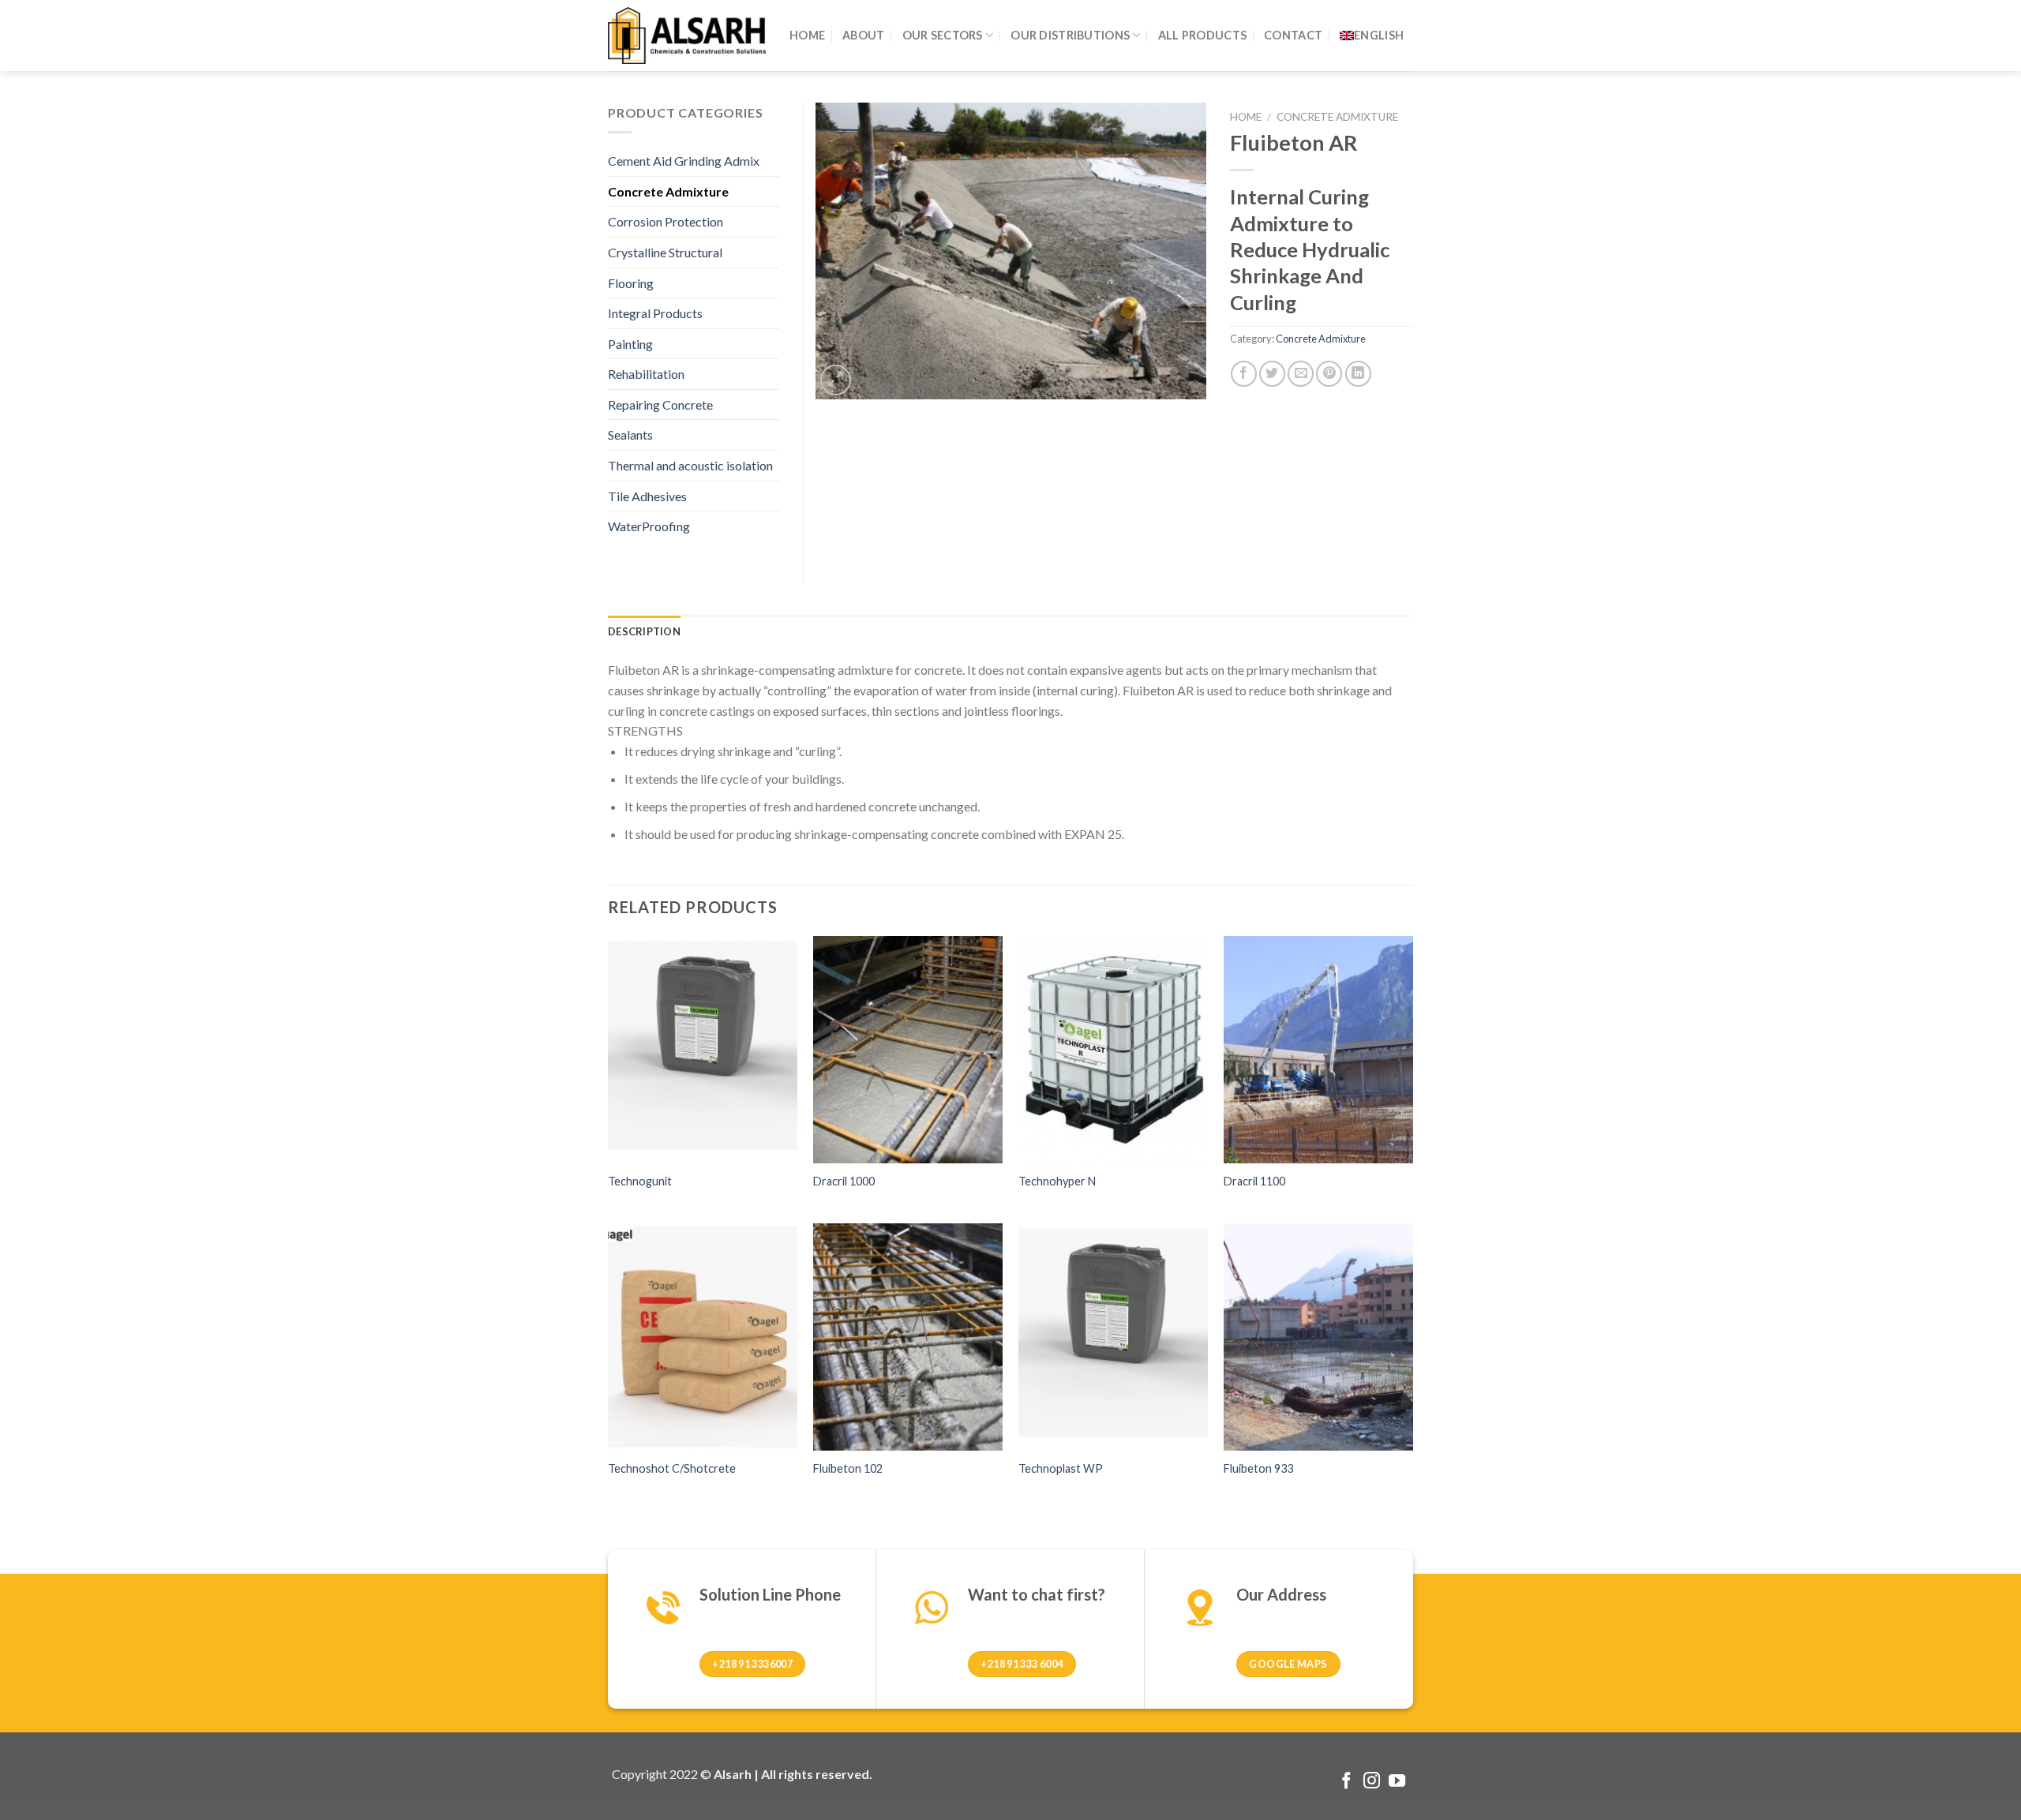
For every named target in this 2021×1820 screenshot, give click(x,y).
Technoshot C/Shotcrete (672, 1468)
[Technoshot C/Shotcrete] (703, 1337)
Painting (630, 344)
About (863, 35)
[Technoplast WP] (1113, 1337)
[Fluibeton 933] (1318, 1337)
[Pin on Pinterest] (1329, 374)
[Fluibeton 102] (908, 1337)
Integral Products (655, 313)
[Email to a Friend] (1301, 374)
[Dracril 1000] (908, 1050)
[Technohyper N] (1113, 1050)
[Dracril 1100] (1318, 1050)
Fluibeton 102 (848, 1468)
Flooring (631, 283)
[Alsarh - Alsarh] (687, 35)
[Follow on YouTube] (1397, 1782)
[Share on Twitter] (1272, 374)
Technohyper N (1057, 1181)
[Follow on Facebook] (1346, 1782)
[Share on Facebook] (1244, 374)
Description (644, 631)
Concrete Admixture (1337, 117)
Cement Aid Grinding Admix (684, 161)
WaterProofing (649, 526)
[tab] (644, 631)
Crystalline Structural (665, 252)
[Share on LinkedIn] (1358, 374)
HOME (807, 35)
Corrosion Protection (666, 221)
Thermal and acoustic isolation (690, 465)
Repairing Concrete (660, 404)
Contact (1293, 35)
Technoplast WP (1061, 1468)
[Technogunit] (703, 1050)
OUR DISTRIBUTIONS (1070, 35)
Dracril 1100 (1254, 1181)
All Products (1202, 35)
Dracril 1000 (844, 1181)
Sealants (630, 434)
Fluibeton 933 (1258, 1468)
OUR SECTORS (943, 35)
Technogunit (640, 1181)
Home (1246, 117)
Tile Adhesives (647, 496)
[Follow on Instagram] (1372, 1782)
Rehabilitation (646, 374)
